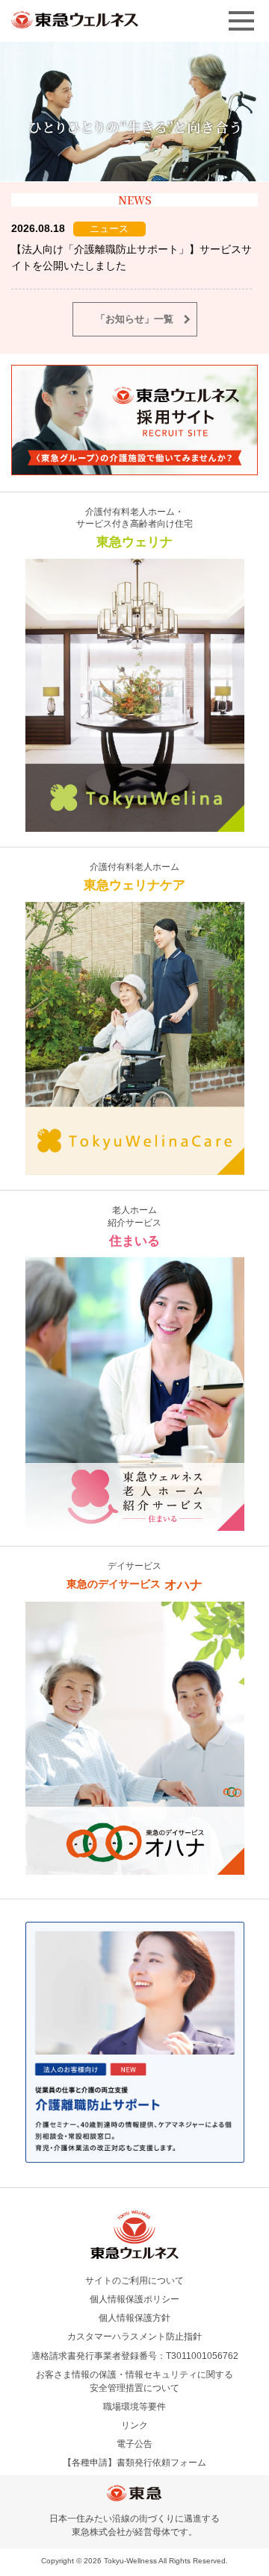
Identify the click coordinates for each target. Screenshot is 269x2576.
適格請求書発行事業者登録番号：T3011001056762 (135, 2356)
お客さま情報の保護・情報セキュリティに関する (134, 2381)
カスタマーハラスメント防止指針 (134, 2337)
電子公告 (134, 2444)
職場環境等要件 (134, 2407)
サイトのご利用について (134, 2281)
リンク (134, 2425)
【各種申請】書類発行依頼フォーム (134, 2463)
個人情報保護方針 (134, 2318)
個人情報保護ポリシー (134, 2299)
